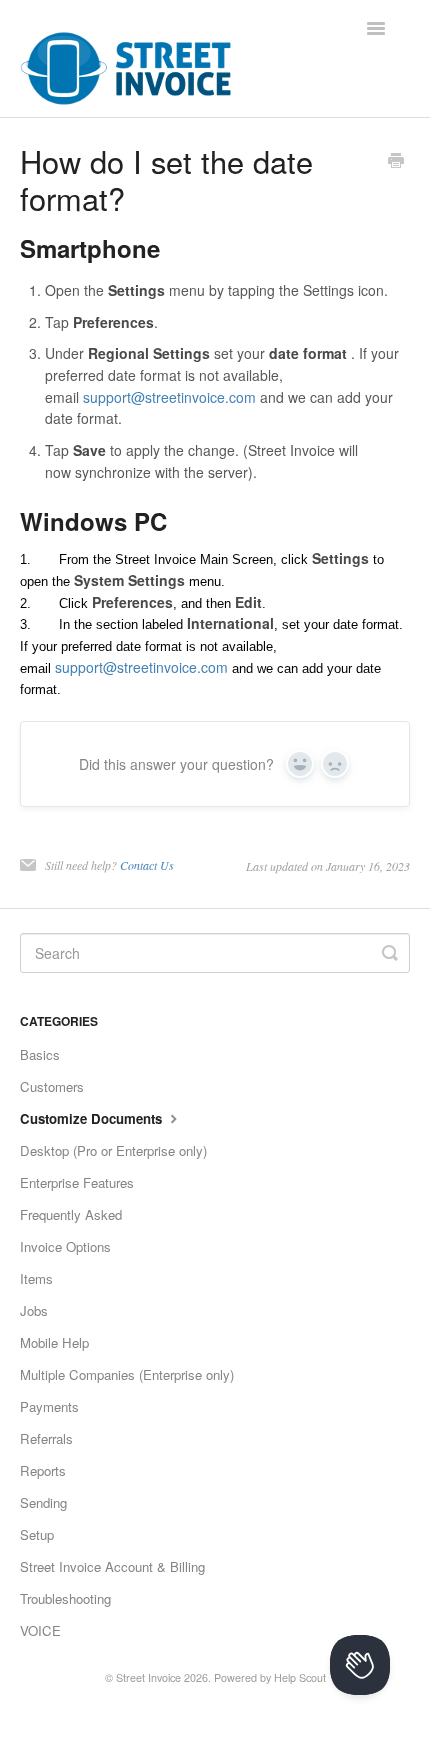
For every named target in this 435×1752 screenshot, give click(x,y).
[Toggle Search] (390, 953)
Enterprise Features (77, 1182)
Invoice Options (65, 1246)
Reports (43, 1470)
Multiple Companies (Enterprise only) (127, 1374)
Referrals (46, 1438)
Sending (43, 1502)
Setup (37, 1534)
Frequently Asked (71, 1214)
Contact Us (147, 865)
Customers (52, 1086)
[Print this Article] (396, 162)
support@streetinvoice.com (169, 397)
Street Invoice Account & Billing (112, 1566)
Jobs (34, 1310)
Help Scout (300, 1677)
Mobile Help (54, 1342)
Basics (40, 1054)
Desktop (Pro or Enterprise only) (113, 1150)
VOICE (40, 1630)
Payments (49, 1406)
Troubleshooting (65, 1598)
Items (36, 1278)
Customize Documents (93, 1118)
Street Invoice (148, 1677)
